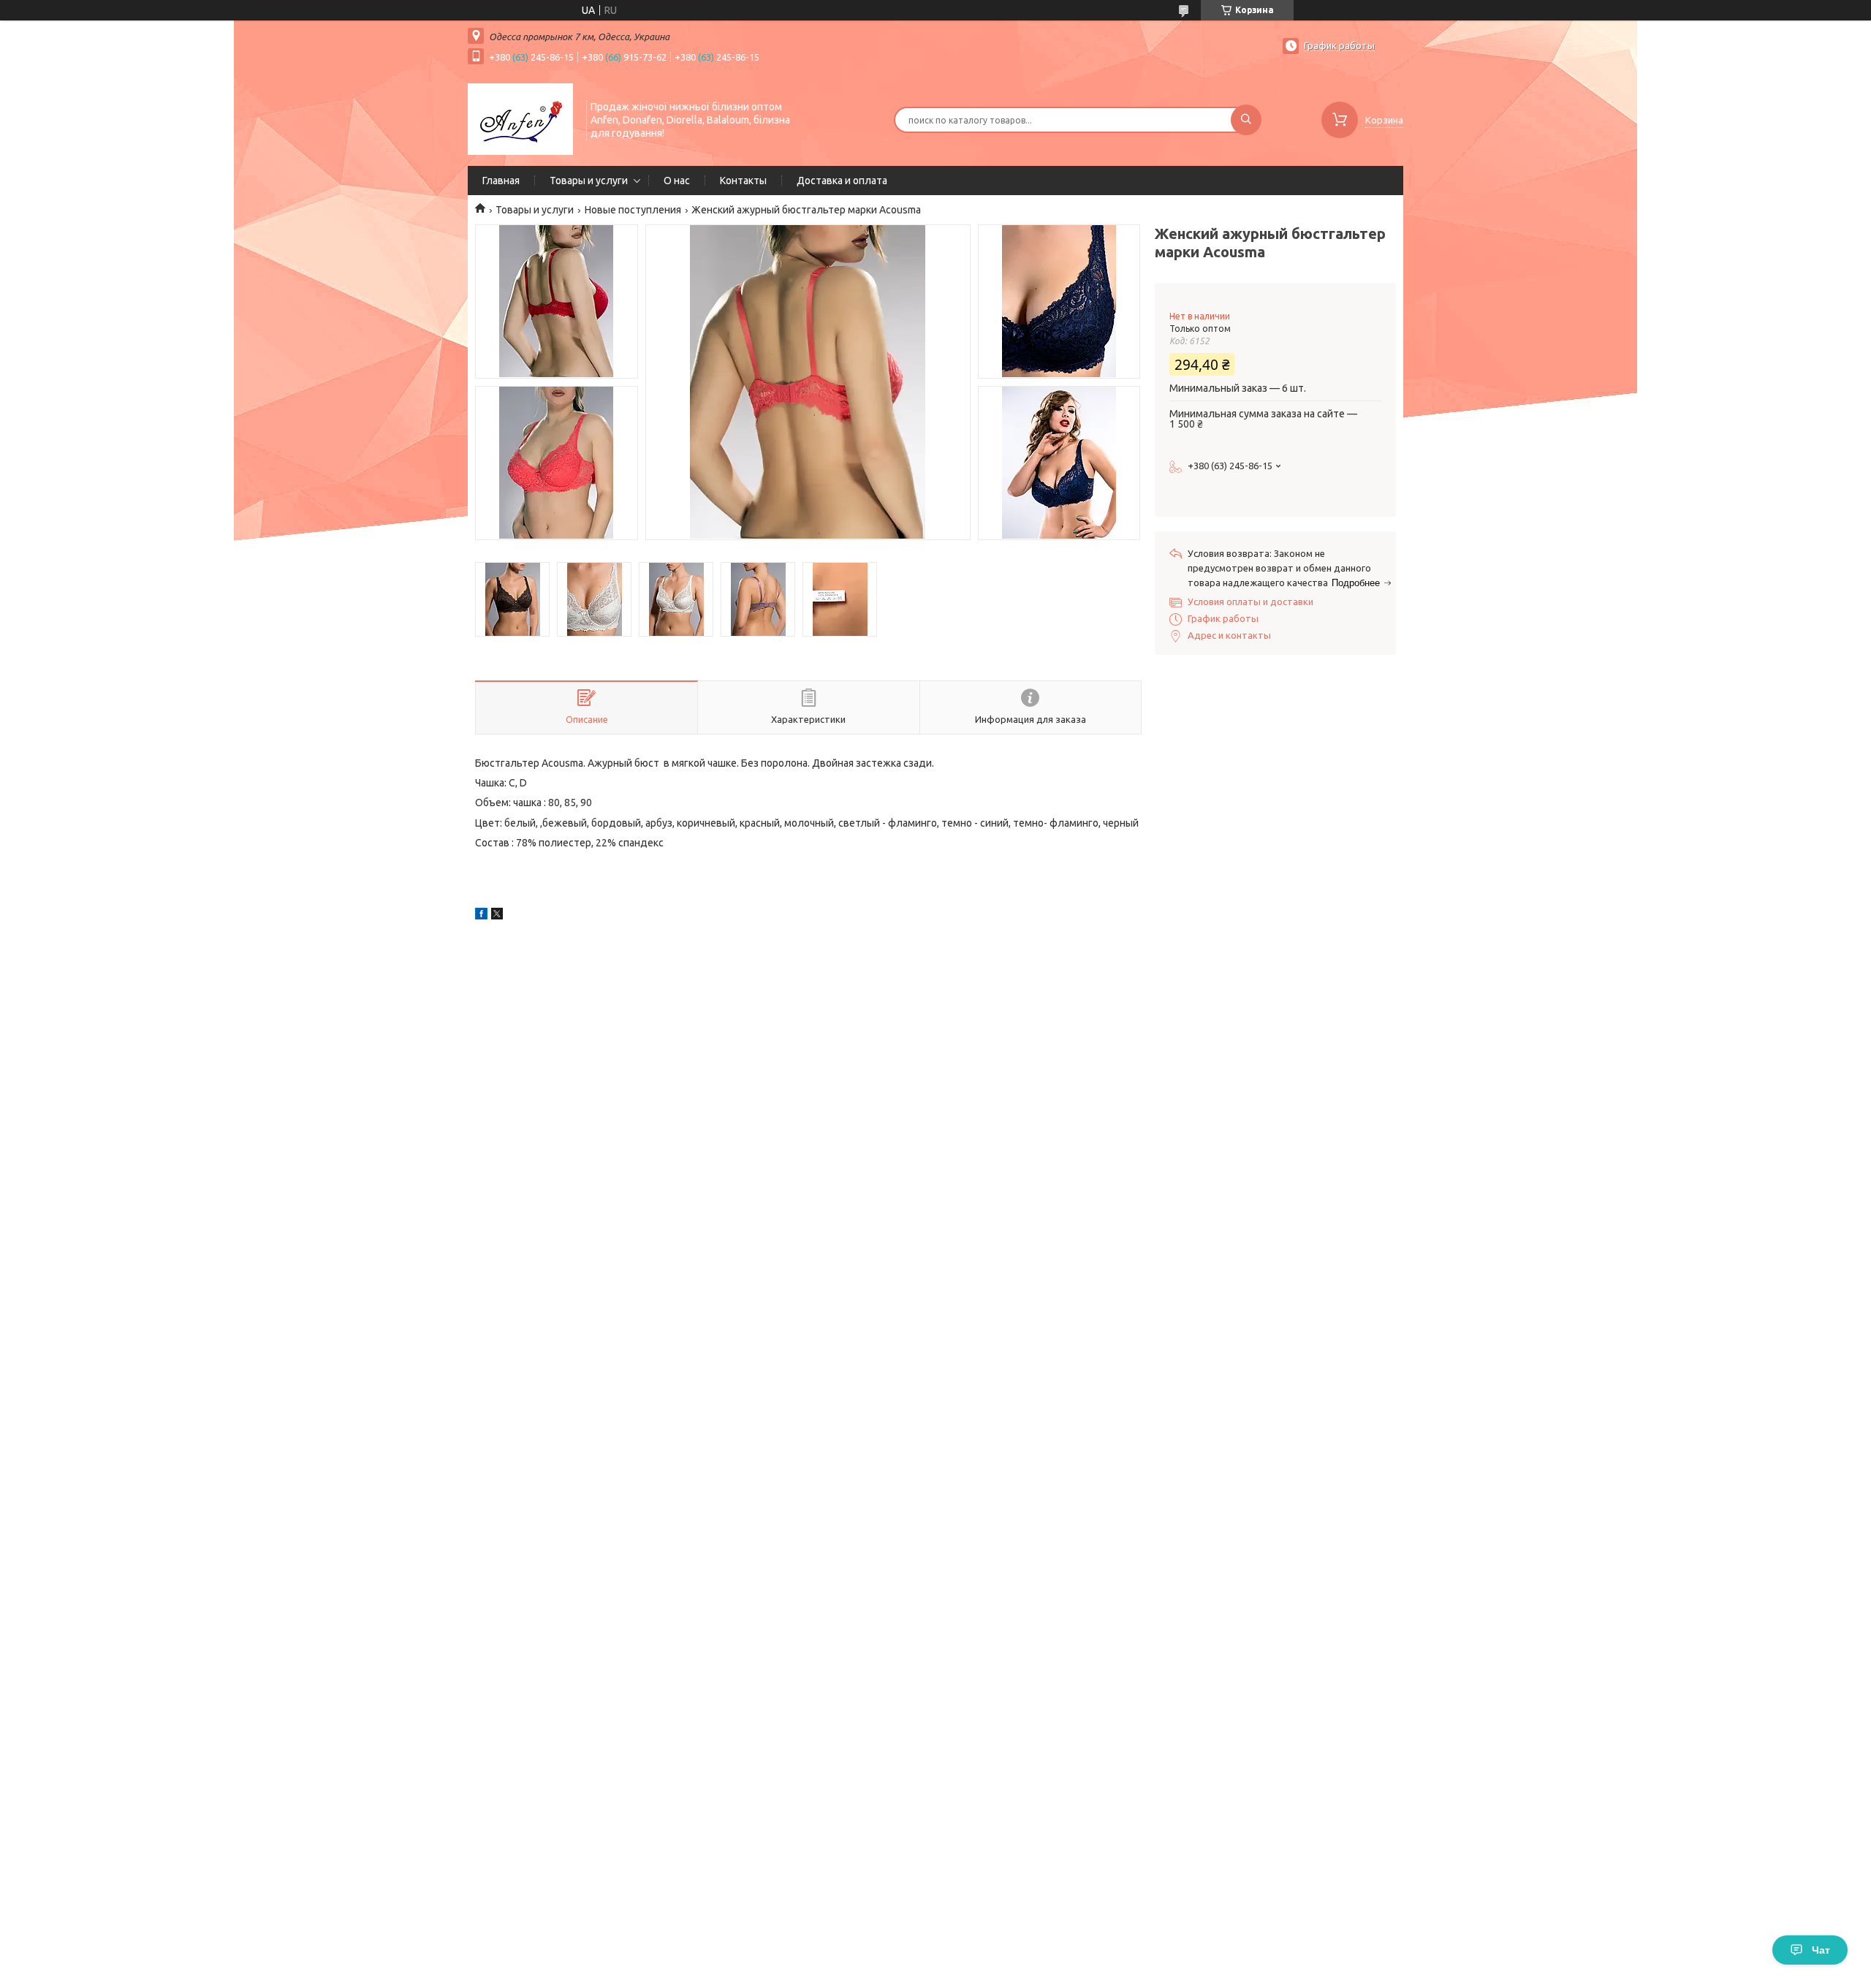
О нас (677, 181)
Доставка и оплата (842, 181)
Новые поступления (633, 210)
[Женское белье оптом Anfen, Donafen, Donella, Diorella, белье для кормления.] (520, 118)
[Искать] (1246, 120)
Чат (1821, 1950)
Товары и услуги (589, 181)
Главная (501, 181)
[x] (497, 916)
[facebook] (481, 916)
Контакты (743, 181)
